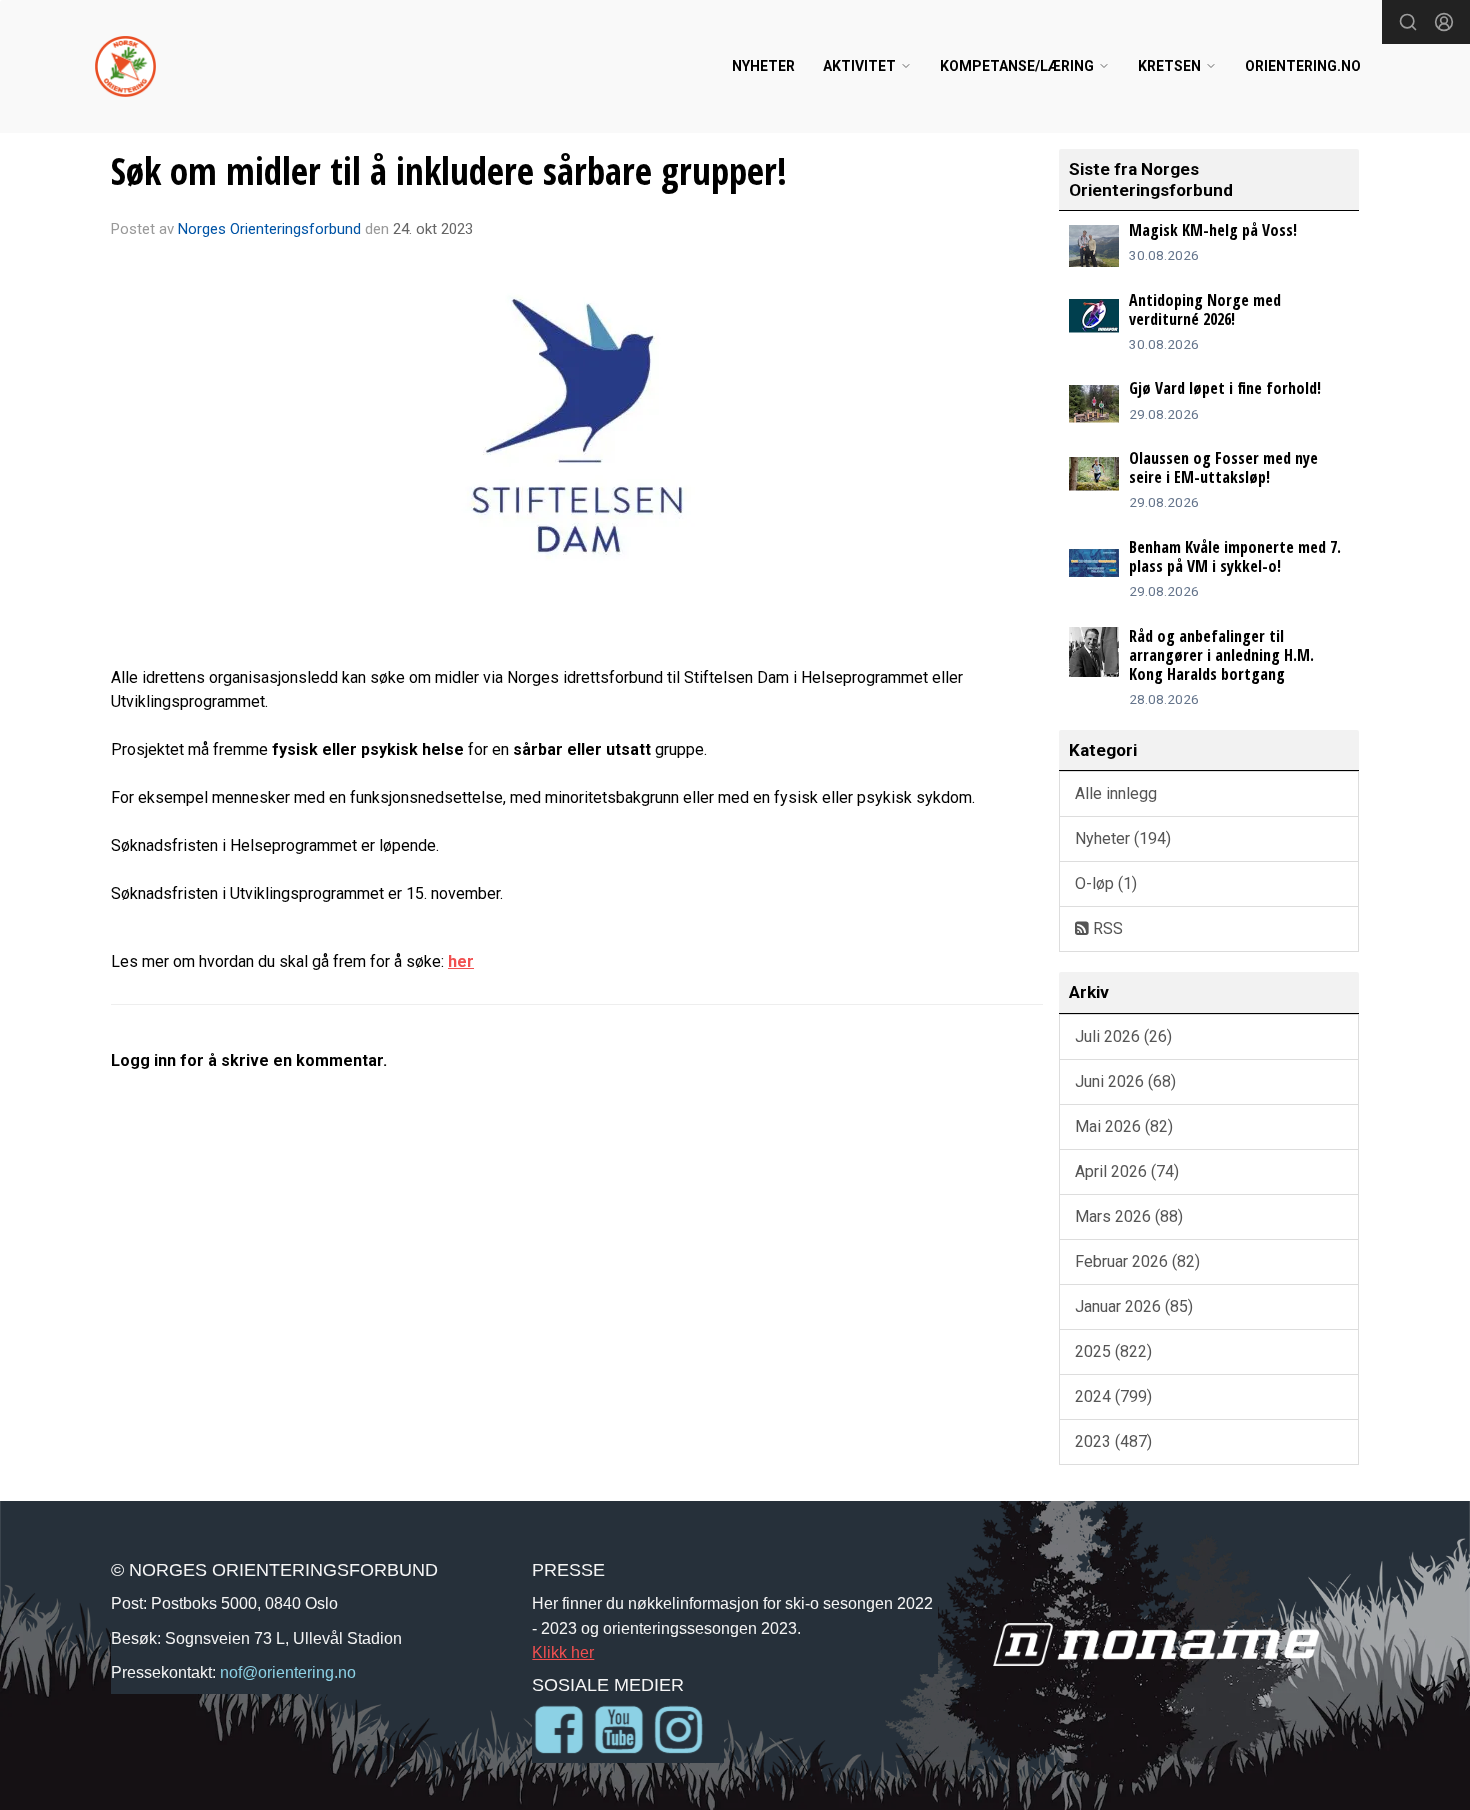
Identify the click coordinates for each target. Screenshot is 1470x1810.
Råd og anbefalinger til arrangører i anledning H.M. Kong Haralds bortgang (1221, 655)
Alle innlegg (1116, 793)
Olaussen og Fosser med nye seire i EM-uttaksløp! (1223, 467)
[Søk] (1408, 22)
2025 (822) (1113, 1351)
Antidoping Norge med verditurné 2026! (1205, 309)
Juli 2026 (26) (1123, 1036)
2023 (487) (1113, 1441)
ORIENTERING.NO (1303, 66)
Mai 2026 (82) (1124, 1126)
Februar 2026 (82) (1137, 1261)
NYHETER (763, 66)
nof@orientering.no (288, 1672)
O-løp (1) (1106, 883)
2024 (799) (1113, 1396)
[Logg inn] (1444, 22)
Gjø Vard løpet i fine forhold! (1225, 388)
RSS (1106, 928)
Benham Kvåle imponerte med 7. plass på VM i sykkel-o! (1235, 556)
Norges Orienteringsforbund (269, 229)
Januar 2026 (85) (1134, 1306)
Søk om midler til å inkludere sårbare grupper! (449, 171)
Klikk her (563, 1652)
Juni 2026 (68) (1125, 1081)
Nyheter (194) (1123, 838)
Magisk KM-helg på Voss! (1213, 230)
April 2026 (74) (1127, 1171)
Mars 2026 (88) (1129, 1216)
